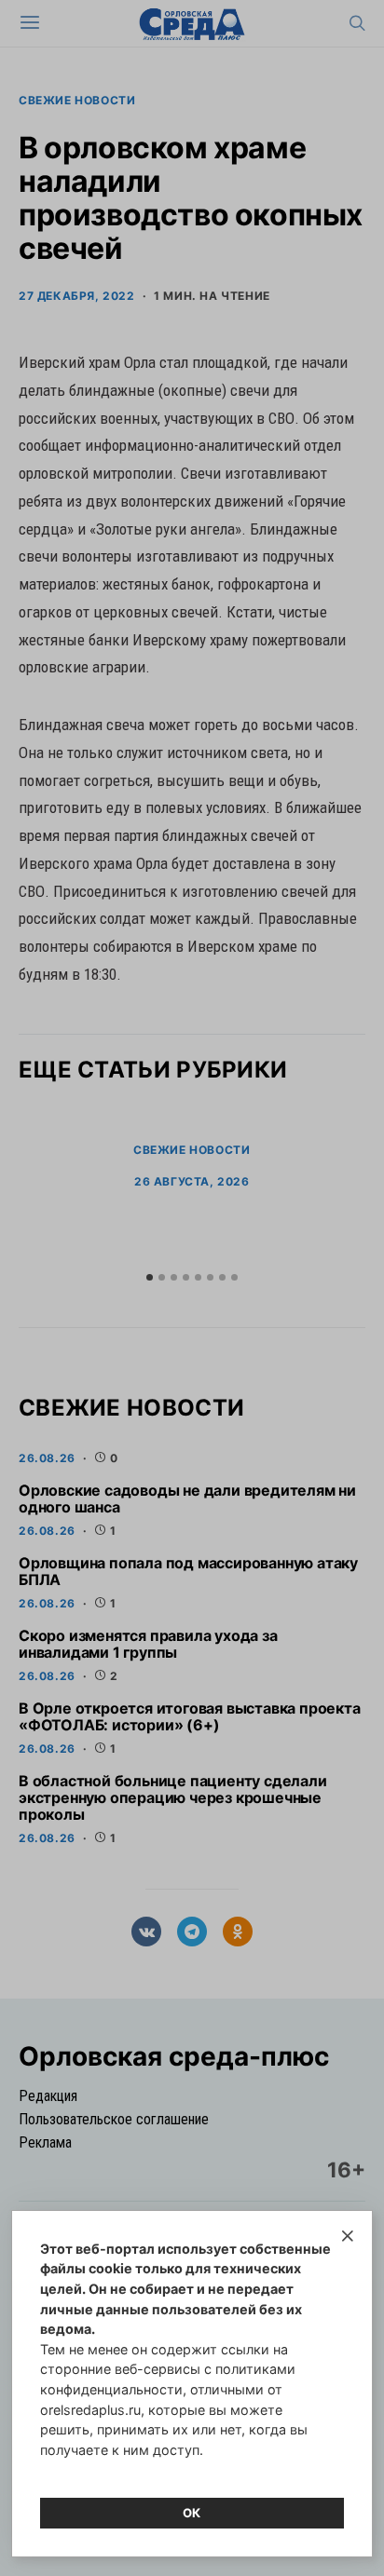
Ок (192, 2513)
